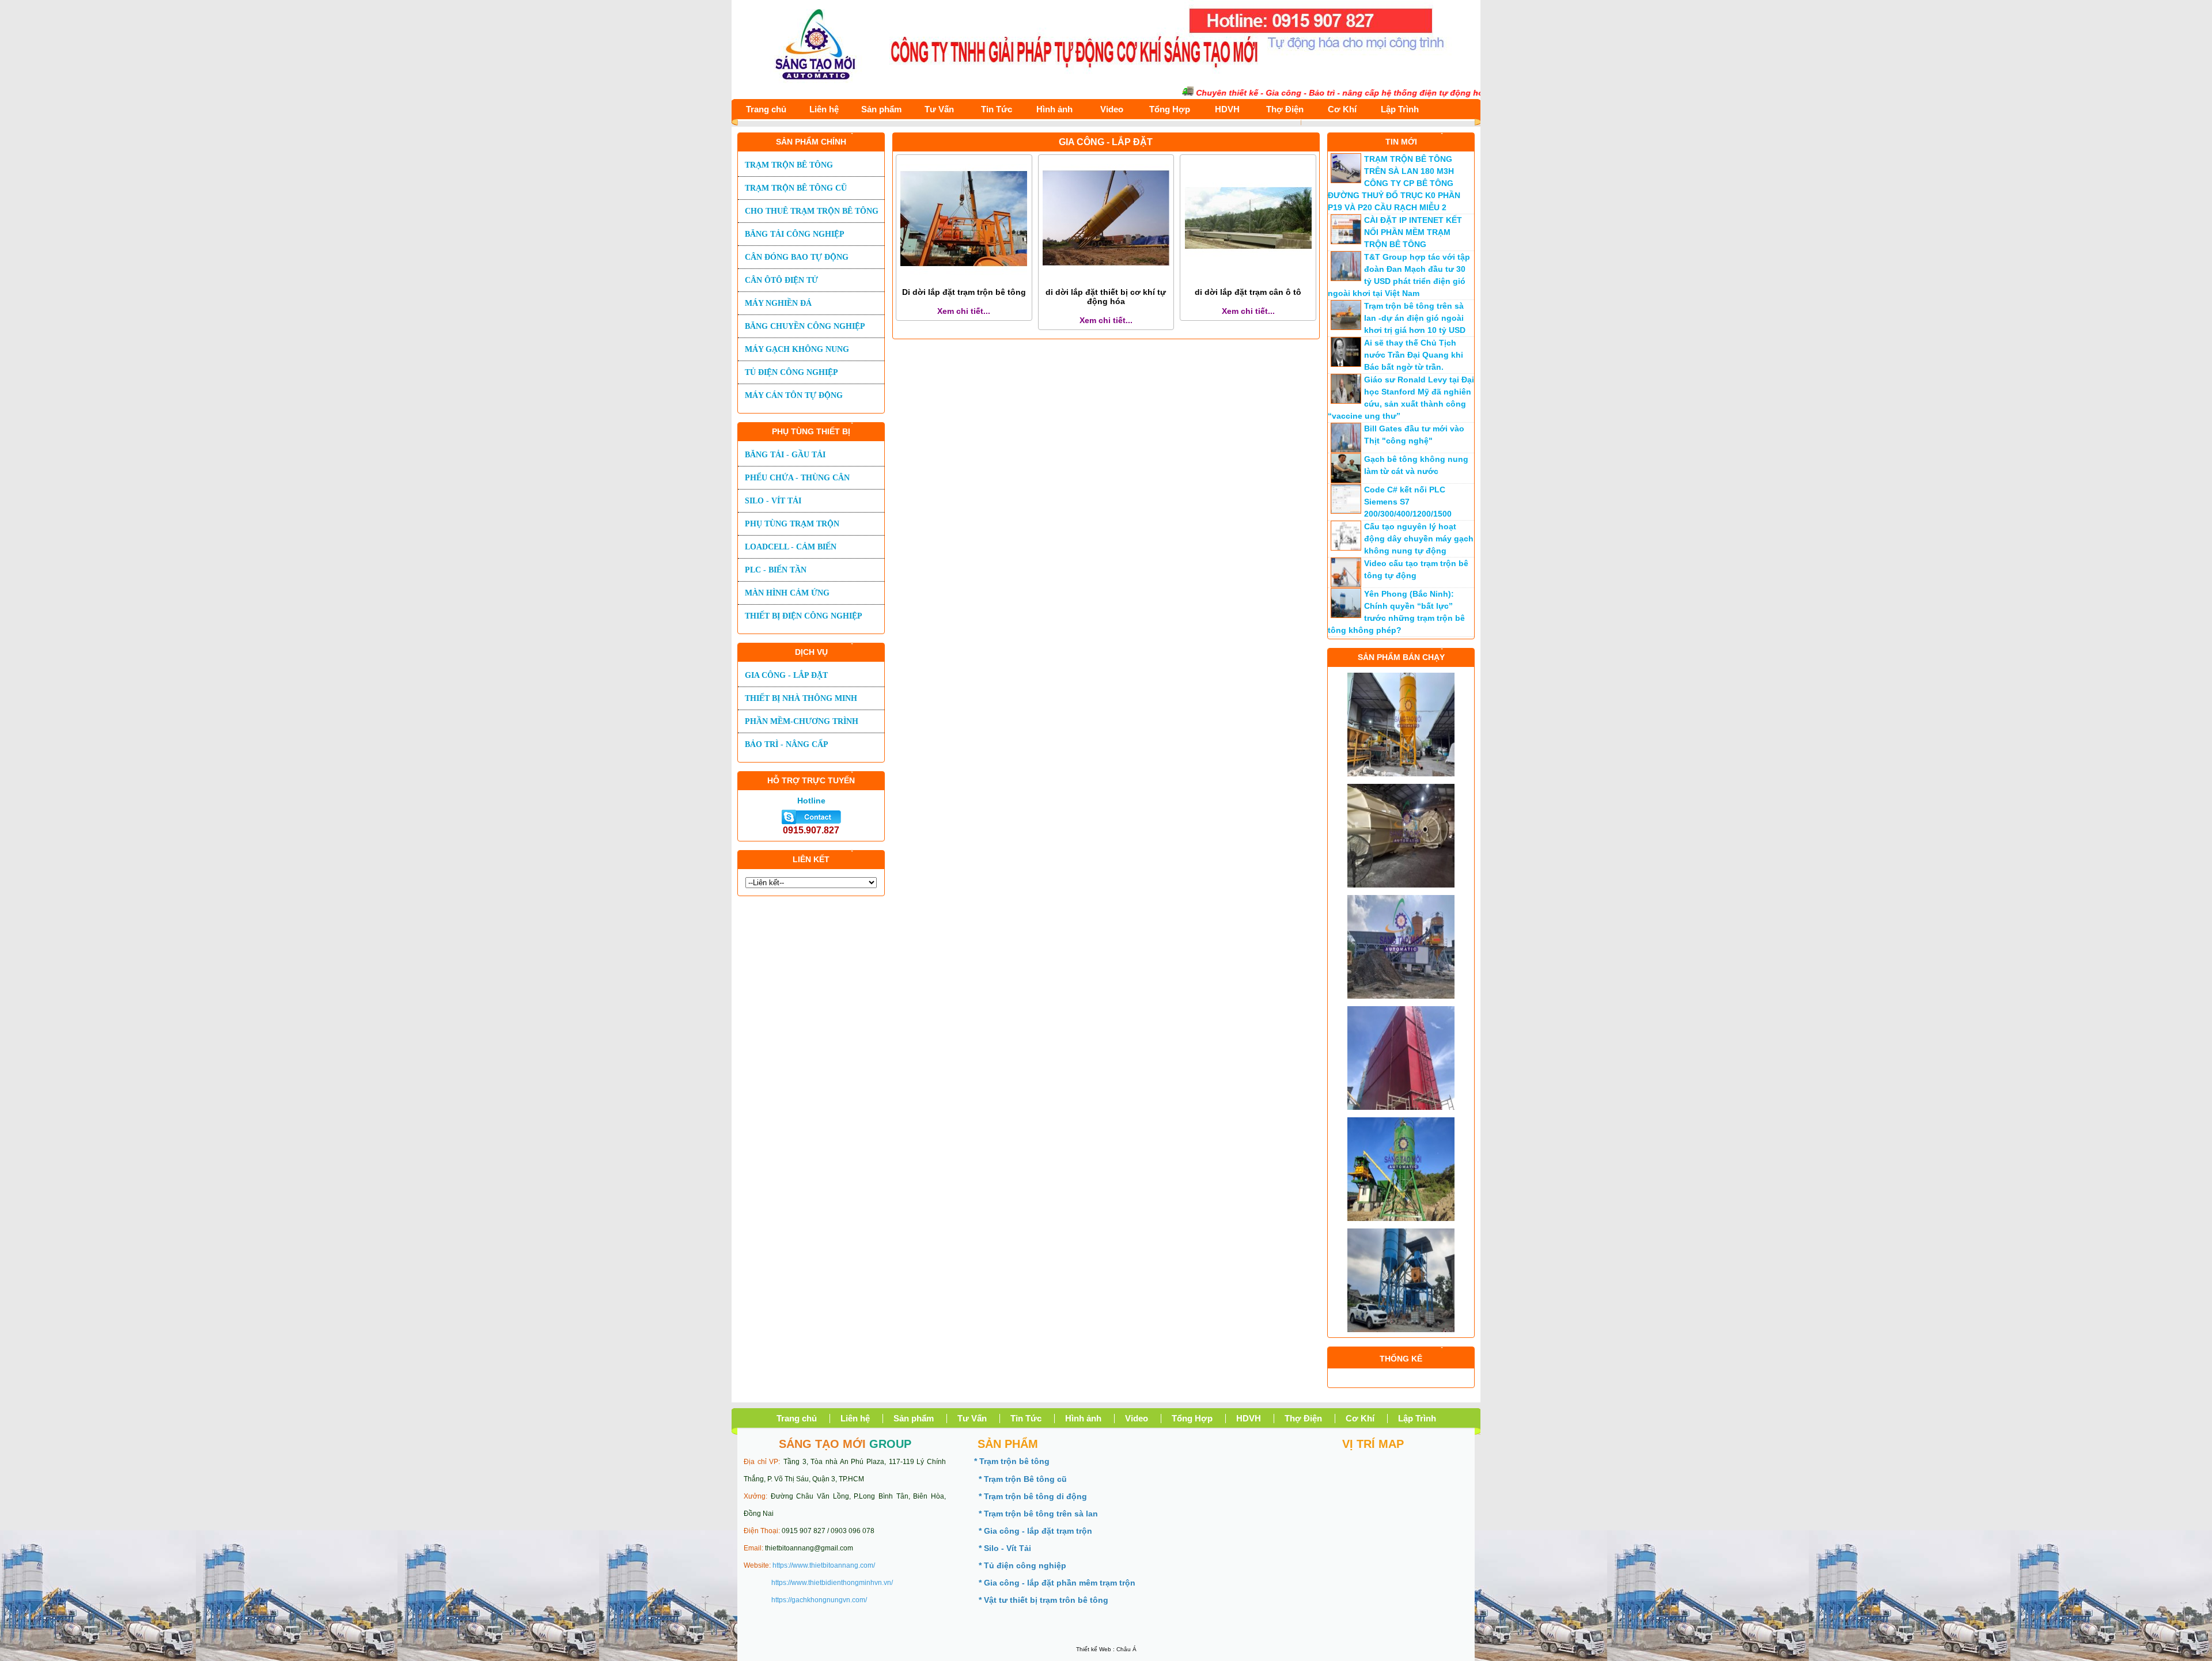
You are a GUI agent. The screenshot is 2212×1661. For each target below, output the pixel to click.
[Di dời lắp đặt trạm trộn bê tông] (964, 279)
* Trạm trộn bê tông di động (1033, 1496)
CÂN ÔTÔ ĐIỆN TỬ (781, 280)
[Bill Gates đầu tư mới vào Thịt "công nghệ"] (1346, 450)
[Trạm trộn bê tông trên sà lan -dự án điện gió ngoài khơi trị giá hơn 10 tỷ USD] (1346, 327)
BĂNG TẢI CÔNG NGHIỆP (795, 234)
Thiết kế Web (1094, 1649)
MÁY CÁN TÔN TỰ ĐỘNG (794, 395)
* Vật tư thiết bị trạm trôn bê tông (1043, 1600)
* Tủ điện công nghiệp (1022, 1565)
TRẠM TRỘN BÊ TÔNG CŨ (796, 188)
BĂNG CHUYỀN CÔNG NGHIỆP (805, 326)
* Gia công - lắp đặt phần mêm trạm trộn (1057, 1583)
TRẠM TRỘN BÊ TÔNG (789, 165)
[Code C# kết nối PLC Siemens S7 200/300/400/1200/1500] (1346, 511)
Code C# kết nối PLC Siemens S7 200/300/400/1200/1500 (1408, 502)
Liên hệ (824, 109)
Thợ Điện (1285, 109)
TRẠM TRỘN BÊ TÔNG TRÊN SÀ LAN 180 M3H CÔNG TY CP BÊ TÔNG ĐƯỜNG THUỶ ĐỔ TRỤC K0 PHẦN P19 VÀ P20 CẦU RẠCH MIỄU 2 (1394, 183)
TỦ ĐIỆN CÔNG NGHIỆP (791, 372)
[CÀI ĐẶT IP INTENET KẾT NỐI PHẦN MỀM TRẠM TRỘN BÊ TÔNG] (1346, 241)
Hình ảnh (1054, 109)
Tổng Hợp (1170, 109)
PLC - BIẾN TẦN (776, 570)
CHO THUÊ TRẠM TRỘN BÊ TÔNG (812, 211)
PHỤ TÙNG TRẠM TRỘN (792, 524)
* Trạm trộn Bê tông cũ (1023, 1479)
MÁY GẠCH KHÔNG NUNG (797, 349)
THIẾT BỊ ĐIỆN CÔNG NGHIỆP (804, 616)
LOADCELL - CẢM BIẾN (791, 547)
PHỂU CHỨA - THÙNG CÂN (797, 478)
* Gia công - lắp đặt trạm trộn (1035, 1531)
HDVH (1227, 109)
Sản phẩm (881, 109)
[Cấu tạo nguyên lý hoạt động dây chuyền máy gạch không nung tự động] (1346, 548)
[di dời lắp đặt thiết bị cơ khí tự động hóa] (1106, 279)
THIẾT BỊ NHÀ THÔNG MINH (801, 698)
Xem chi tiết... (964, 311)
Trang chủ (766, 109)
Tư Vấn (939, 109)
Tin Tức (997, 109)
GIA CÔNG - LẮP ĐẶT (786, 675)
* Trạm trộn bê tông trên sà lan (1038, 1514)
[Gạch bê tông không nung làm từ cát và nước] (1346, 480)
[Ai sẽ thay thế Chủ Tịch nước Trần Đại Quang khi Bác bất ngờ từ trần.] (1346, 364)
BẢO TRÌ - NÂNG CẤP (787, 744)
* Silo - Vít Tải (1005, 1548)
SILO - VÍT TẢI (773, 501)
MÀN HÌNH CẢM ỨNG (787, 593)
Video (1112, 109)
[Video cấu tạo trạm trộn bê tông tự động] (1346, 585)
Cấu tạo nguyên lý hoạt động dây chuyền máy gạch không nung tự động (1419, 539)
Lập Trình (1400, 109)
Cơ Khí (1342, 109)
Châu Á (1126, 1649)
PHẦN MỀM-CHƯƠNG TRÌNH (802, 721)
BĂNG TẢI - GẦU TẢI (785, 455)
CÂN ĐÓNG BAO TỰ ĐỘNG (797, 257)
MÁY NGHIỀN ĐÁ (778, 303)
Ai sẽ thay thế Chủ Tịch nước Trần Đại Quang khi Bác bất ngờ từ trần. (1414, 355)
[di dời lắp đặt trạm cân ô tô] (1248, 279)
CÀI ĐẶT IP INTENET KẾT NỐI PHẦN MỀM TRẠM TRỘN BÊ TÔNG (1413, 232)
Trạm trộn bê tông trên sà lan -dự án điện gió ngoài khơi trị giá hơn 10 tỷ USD (1415, 318)
